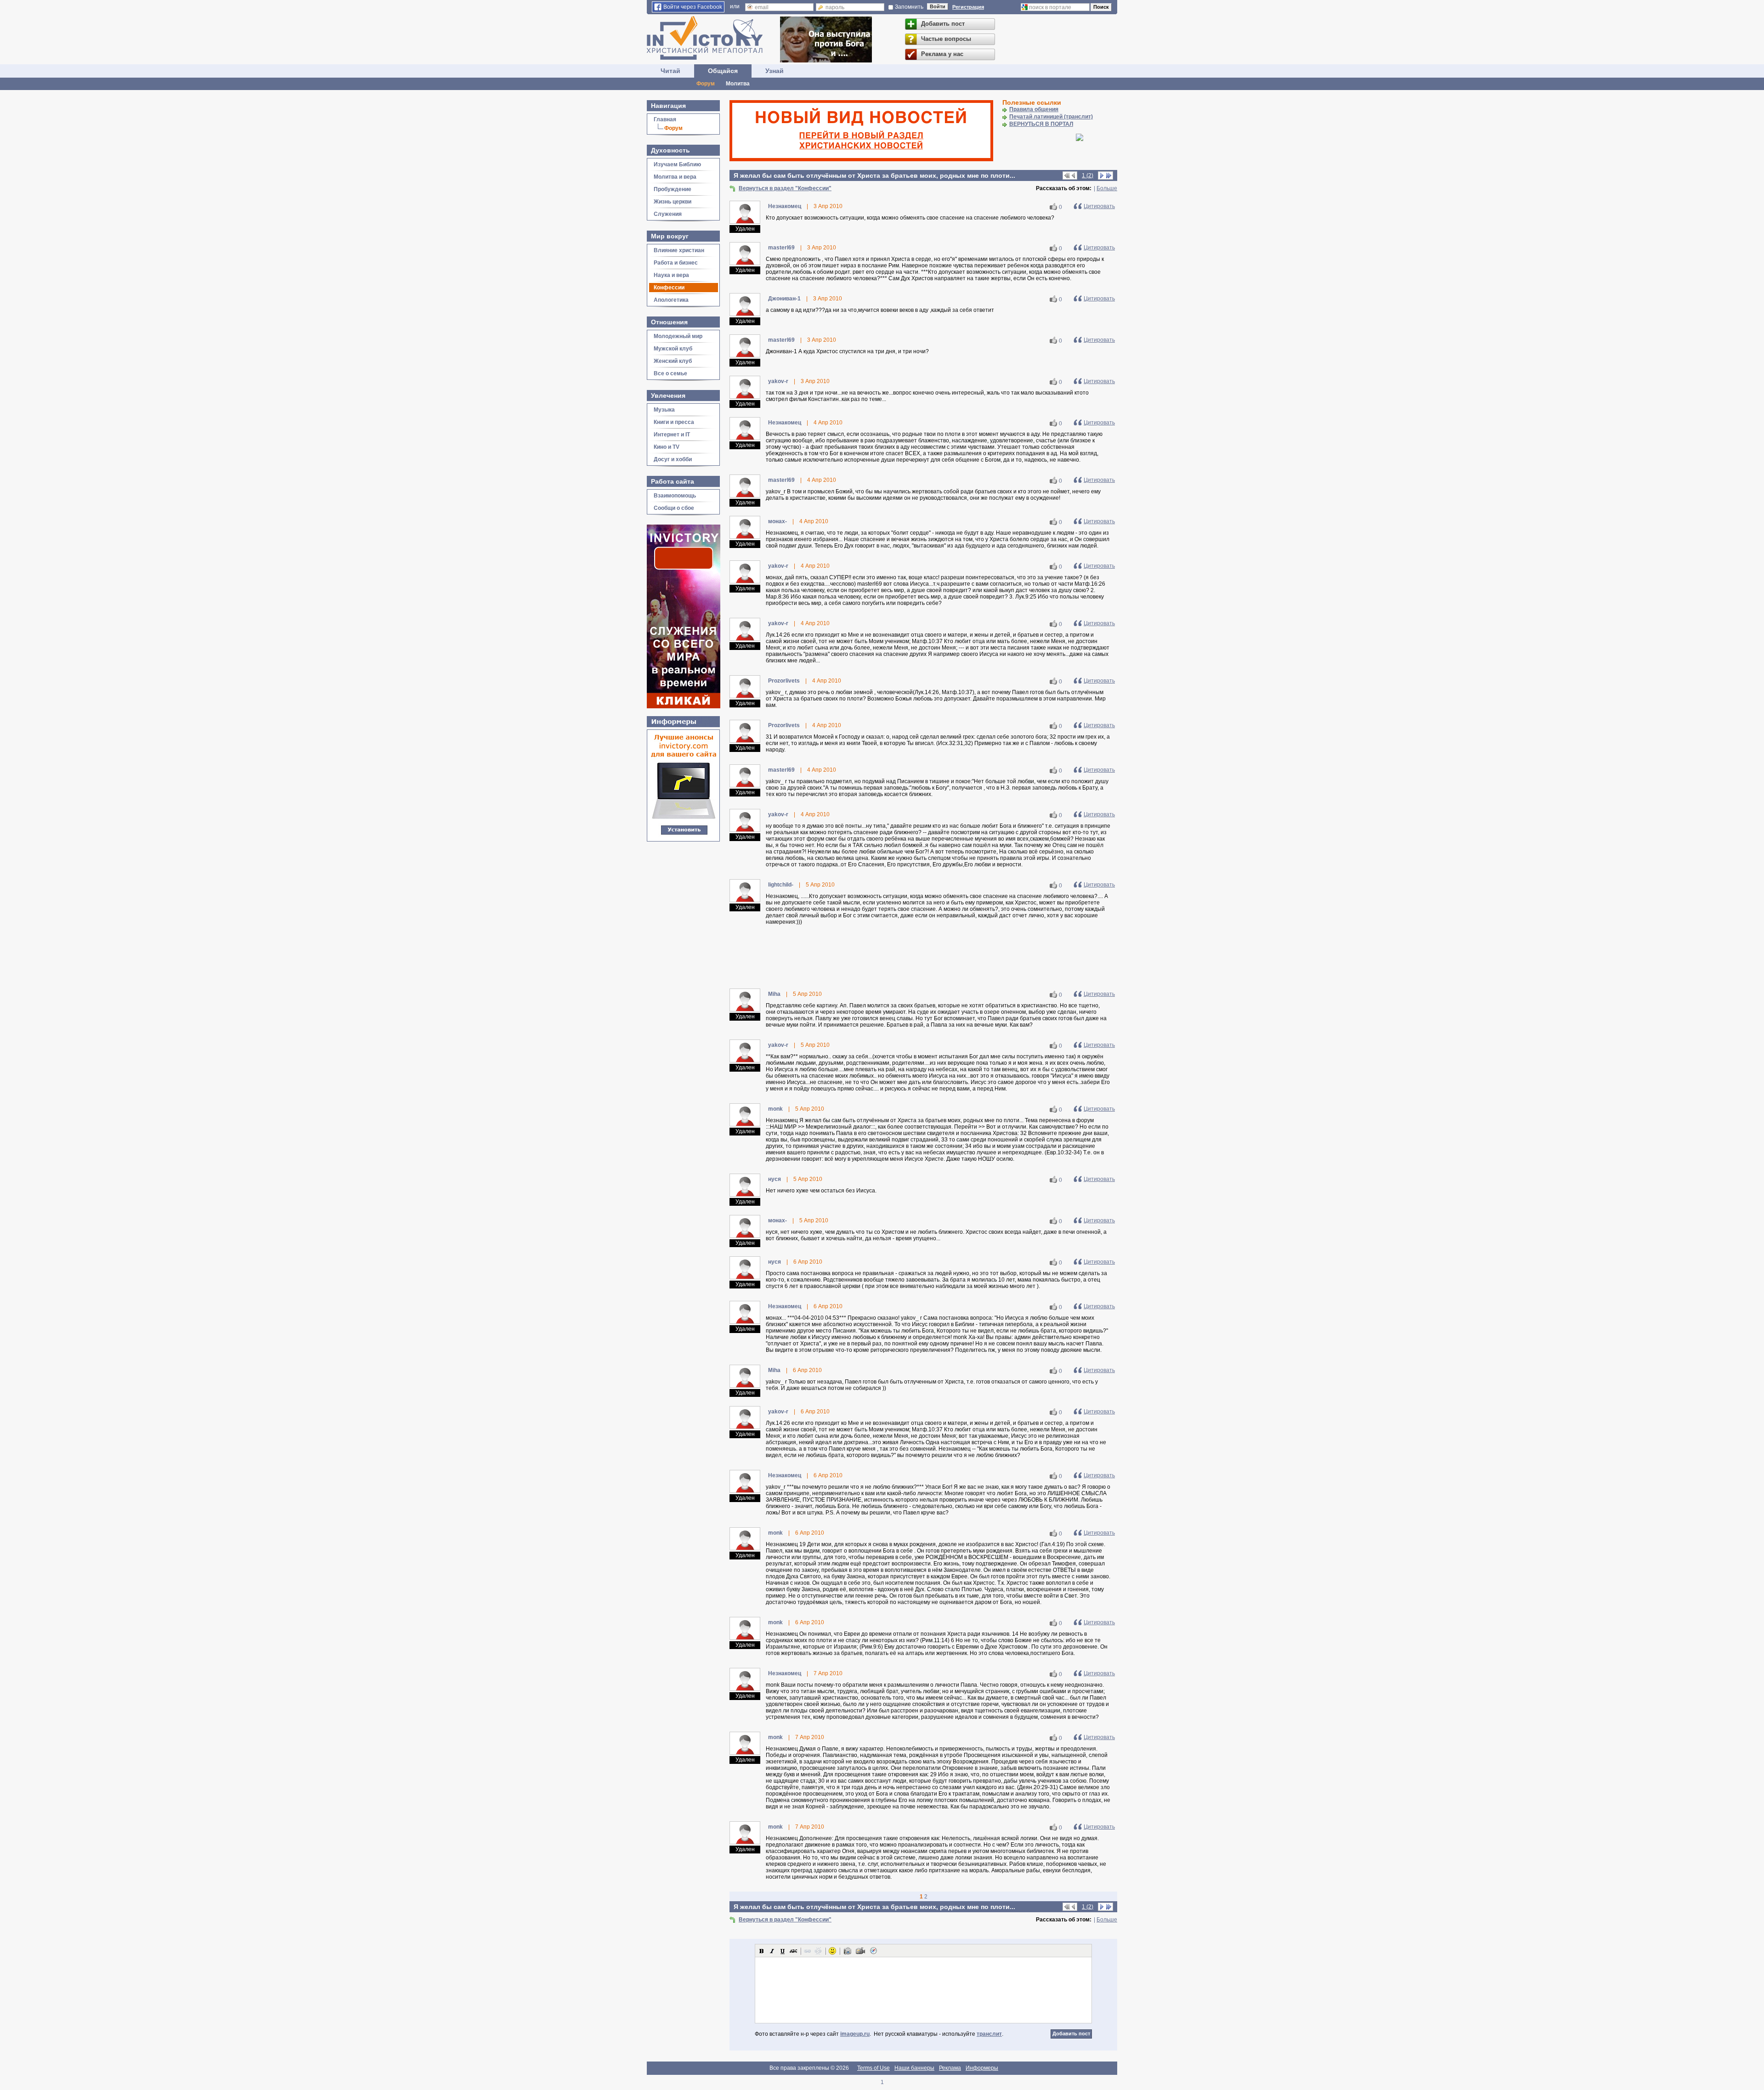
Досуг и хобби (673, 459)
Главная (665, 119)
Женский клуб (673, 361)
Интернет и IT (672, 435)
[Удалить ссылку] (818, 1951)
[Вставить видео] (860, 1951)
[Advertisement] (923, 957)
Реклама (950, 2068)
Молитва (738, 84)
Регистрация (968, 7)
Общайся (723, 71)
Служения (668, 214)
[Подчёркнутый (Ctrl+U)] (783, 1951)
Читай (670, 71)
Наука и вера (671, 275)
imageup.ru (855, 2034)
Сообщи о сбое (674, 508)
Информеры (982, 2068)
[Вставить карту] (873, 1951)
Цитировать (1099, 206)
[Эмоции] (832, 1951)
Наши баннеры (914, 2068)
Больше (1107, 188)
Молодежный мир (678, 336)
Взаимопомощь (675, 496)
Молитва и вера (675, 177)
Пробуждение (673, 189)
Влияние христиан (679, 250)
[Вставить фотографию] (848, 1951)
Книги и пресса (674, 422)
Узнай (775, 71)
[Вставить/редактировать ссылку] (808, 1951)
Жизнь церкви (673, 202)
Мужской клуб (673, 349)
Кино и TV (667, 447)
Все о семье (670, 373)
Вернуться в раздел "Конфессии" (785, 188)
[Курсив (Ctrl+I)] (772, 1951)
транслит (989, 2034)
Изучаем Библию (677, 164)
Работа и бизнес (676, 263)
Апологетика (671, 300)
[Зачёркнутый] (793, 1951)
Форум (706, 84)
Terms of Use (874, 2068)
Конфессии (669, 288)
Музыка (664, 410)
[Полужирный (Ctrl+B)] (762, 1951)
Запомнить (909, 7)
